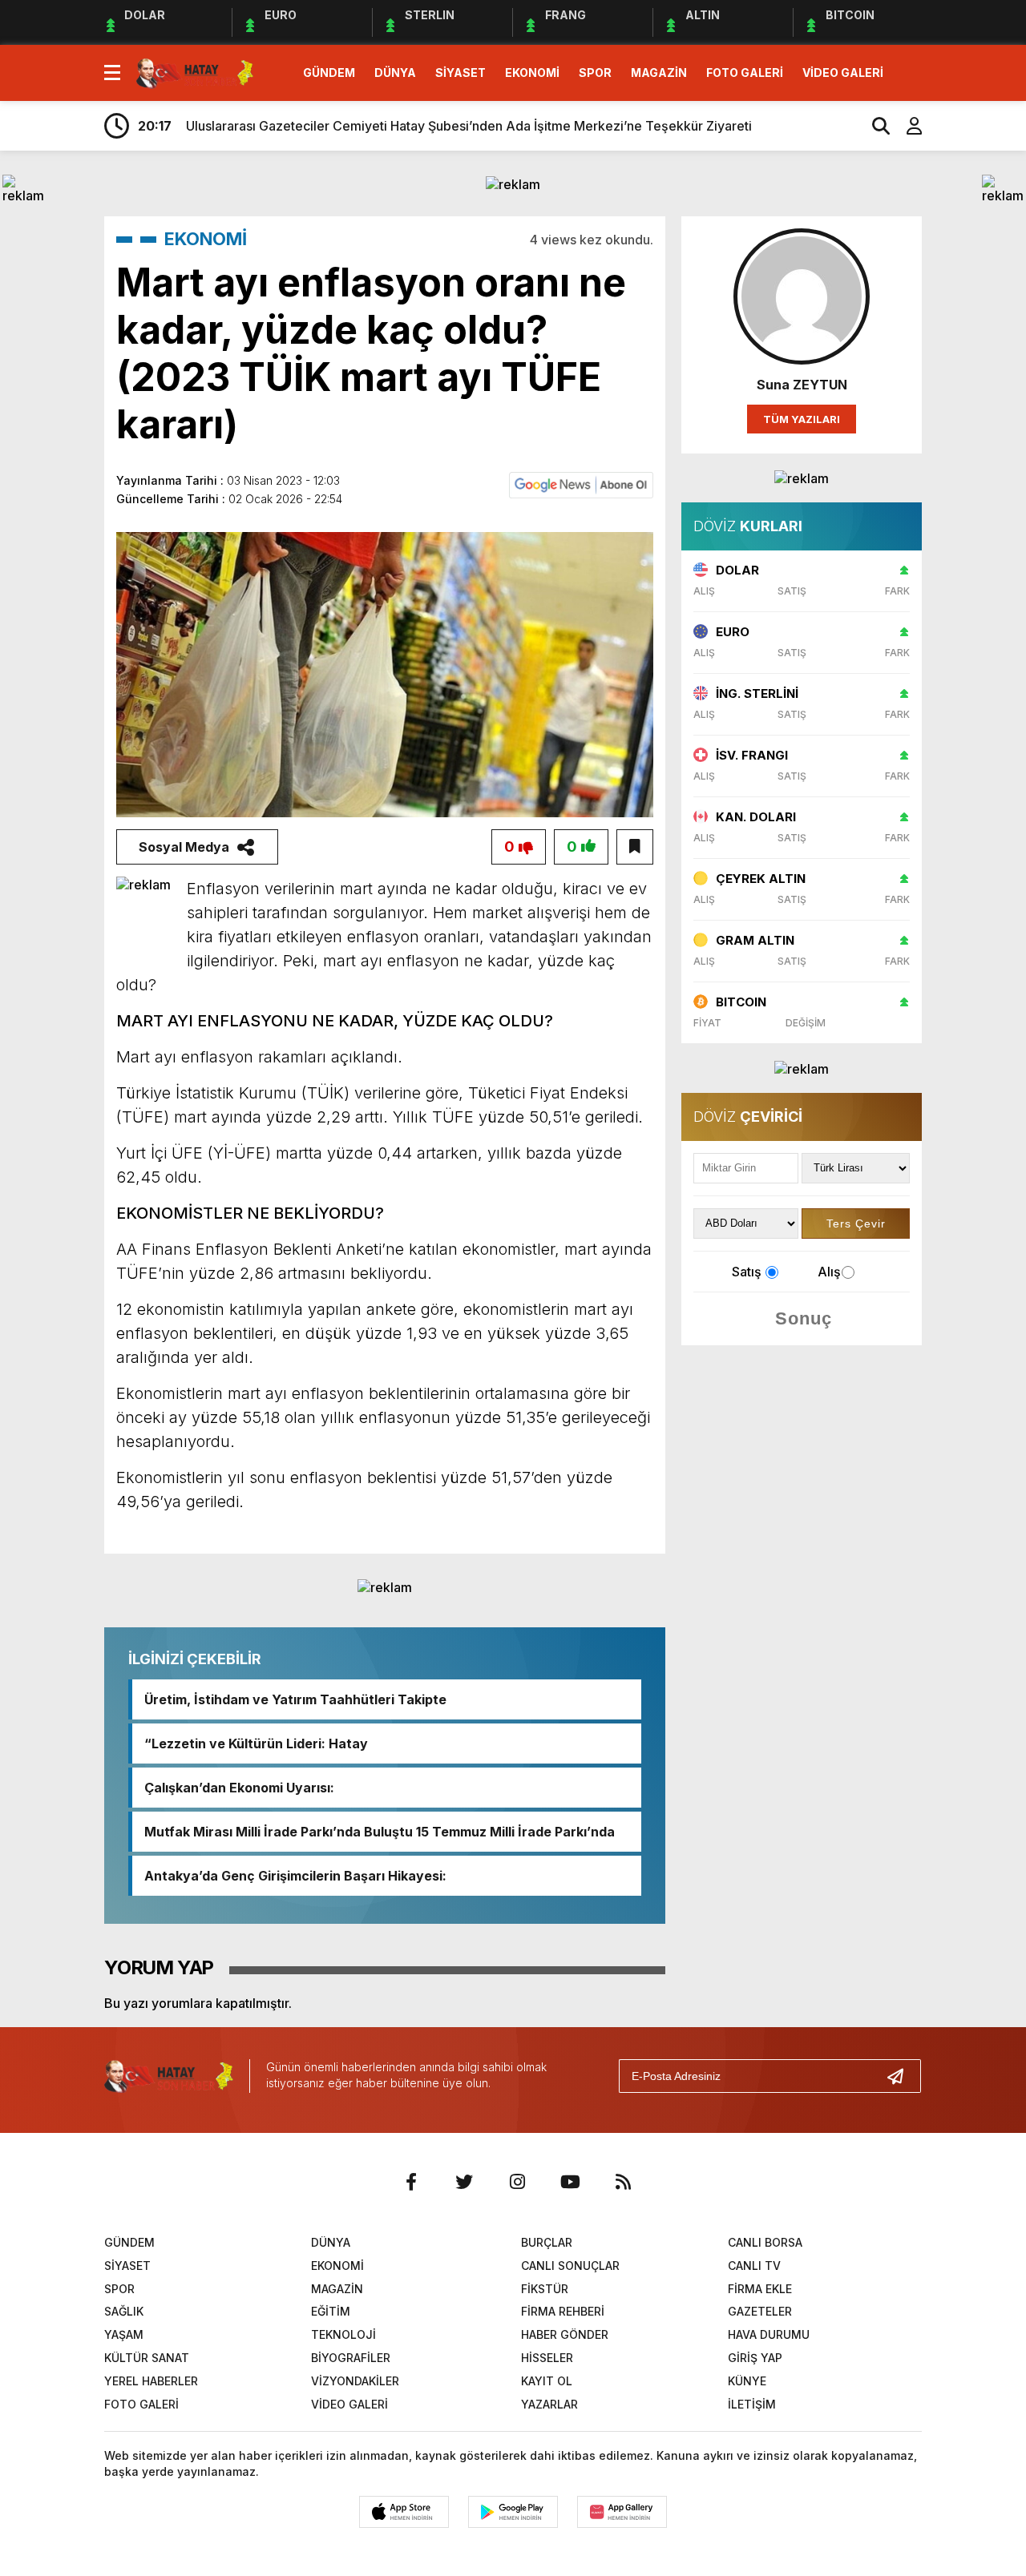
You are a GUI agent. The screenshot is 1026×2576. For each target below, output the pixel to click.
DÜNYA (395, 73)
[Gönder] (902, 2076)
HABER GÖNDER (565, 2334)
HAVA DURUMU (769, 2334)
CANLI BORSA (765, 2242)
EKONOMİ (532, 73)
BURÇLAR (547, 2242)
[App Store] (404, 2512)
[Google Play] (513, 2512)
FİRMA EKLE (760, 2289)
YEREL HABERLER (151, 2381)
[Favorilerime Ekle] (635, 847)
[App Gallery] (622, 2512)
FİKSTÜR (545, 2289)
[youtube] (570, 2182)
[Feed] (623, 2182)
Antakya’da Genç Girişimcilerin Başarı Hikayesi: (295, 1876)
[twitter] (464, 2182)
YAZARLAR (549, 2404)
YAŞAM (124, 2334)
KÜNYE (747, 2381)
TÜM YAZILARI (802, 419)
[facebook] (411, 2182)
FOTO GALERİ (745, 73)
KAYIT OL (547, 2381)
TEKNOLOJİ (343, 2334)
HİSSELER (547, 2358)
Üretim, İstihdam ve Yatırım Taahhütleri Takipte (295, 1699)
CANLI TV (754, 2266)
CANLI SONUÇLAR (570, 2266)
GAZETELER (760, 2311)
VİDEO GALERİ (843, 73)
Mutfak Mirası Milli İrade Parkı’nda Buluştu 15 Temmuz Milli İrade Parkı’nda (380, 1832)
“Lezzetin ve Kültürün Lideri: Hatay (256, 1744)
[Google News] (581, 484)
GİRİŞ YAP (755, 2358)
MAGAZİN (659, 73)
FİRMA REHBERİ (563, 2311)
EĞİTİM (331, 2311)
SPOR (595, 73)
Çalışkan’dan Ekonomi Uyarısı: (239, 1788)
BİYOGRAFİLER (351, 2358)
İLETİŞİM (752, 2404)
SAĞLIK (124, 2311)
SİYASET (460, 73)
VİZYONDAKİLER (355, 2381)
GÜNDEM (329, 73)
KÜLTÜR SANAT (147, 2358)
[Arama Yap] (874, 126)
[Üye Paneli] (906, 126)
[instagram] (517, 2182)
